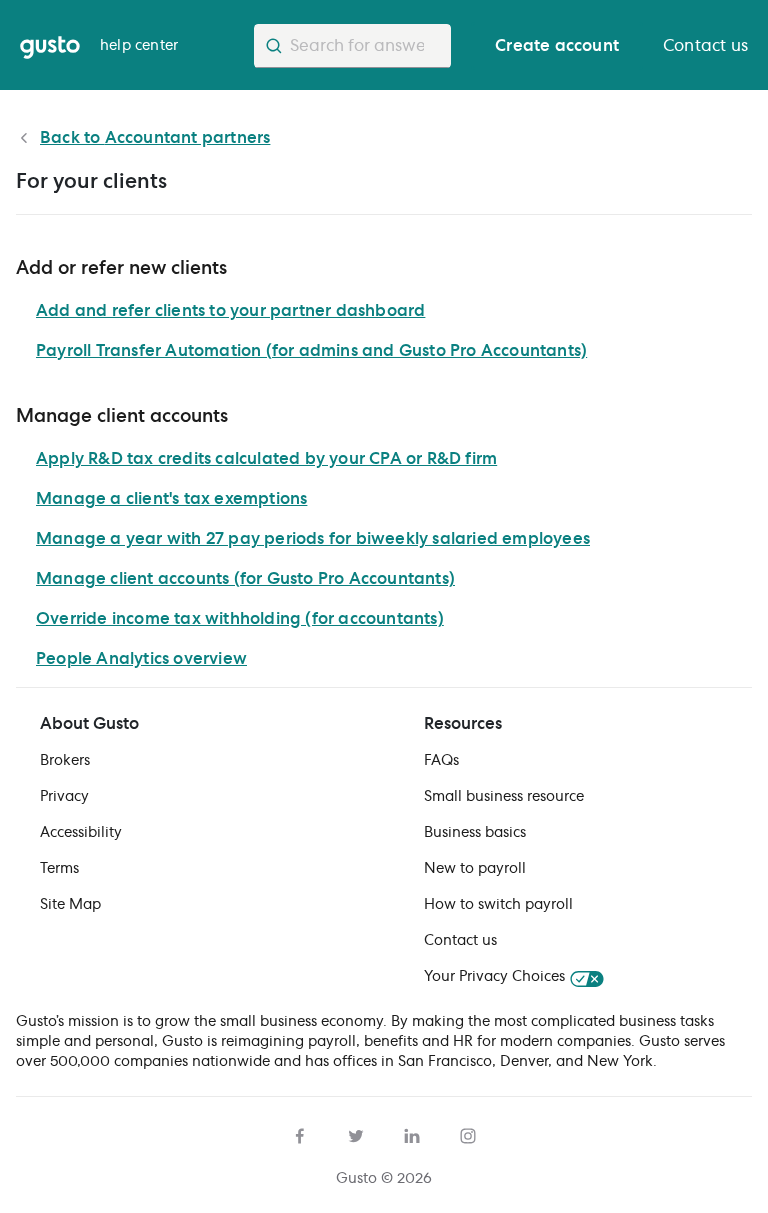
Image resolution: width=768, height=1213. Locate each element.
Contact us (460, 941)
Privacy (64, 797)
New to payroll (475, 869)
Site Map (70, 905)
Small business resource (504, 797)
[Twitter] (356, 1133)
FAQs (441, 761)
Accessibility (81, 833)
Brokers (65, 761)
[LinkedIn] (412, 1133)
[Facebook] (300, 1133)
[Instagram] (468, 1133)
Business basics (475, 833)
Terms (59, 869)
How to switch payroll (498, 905)
